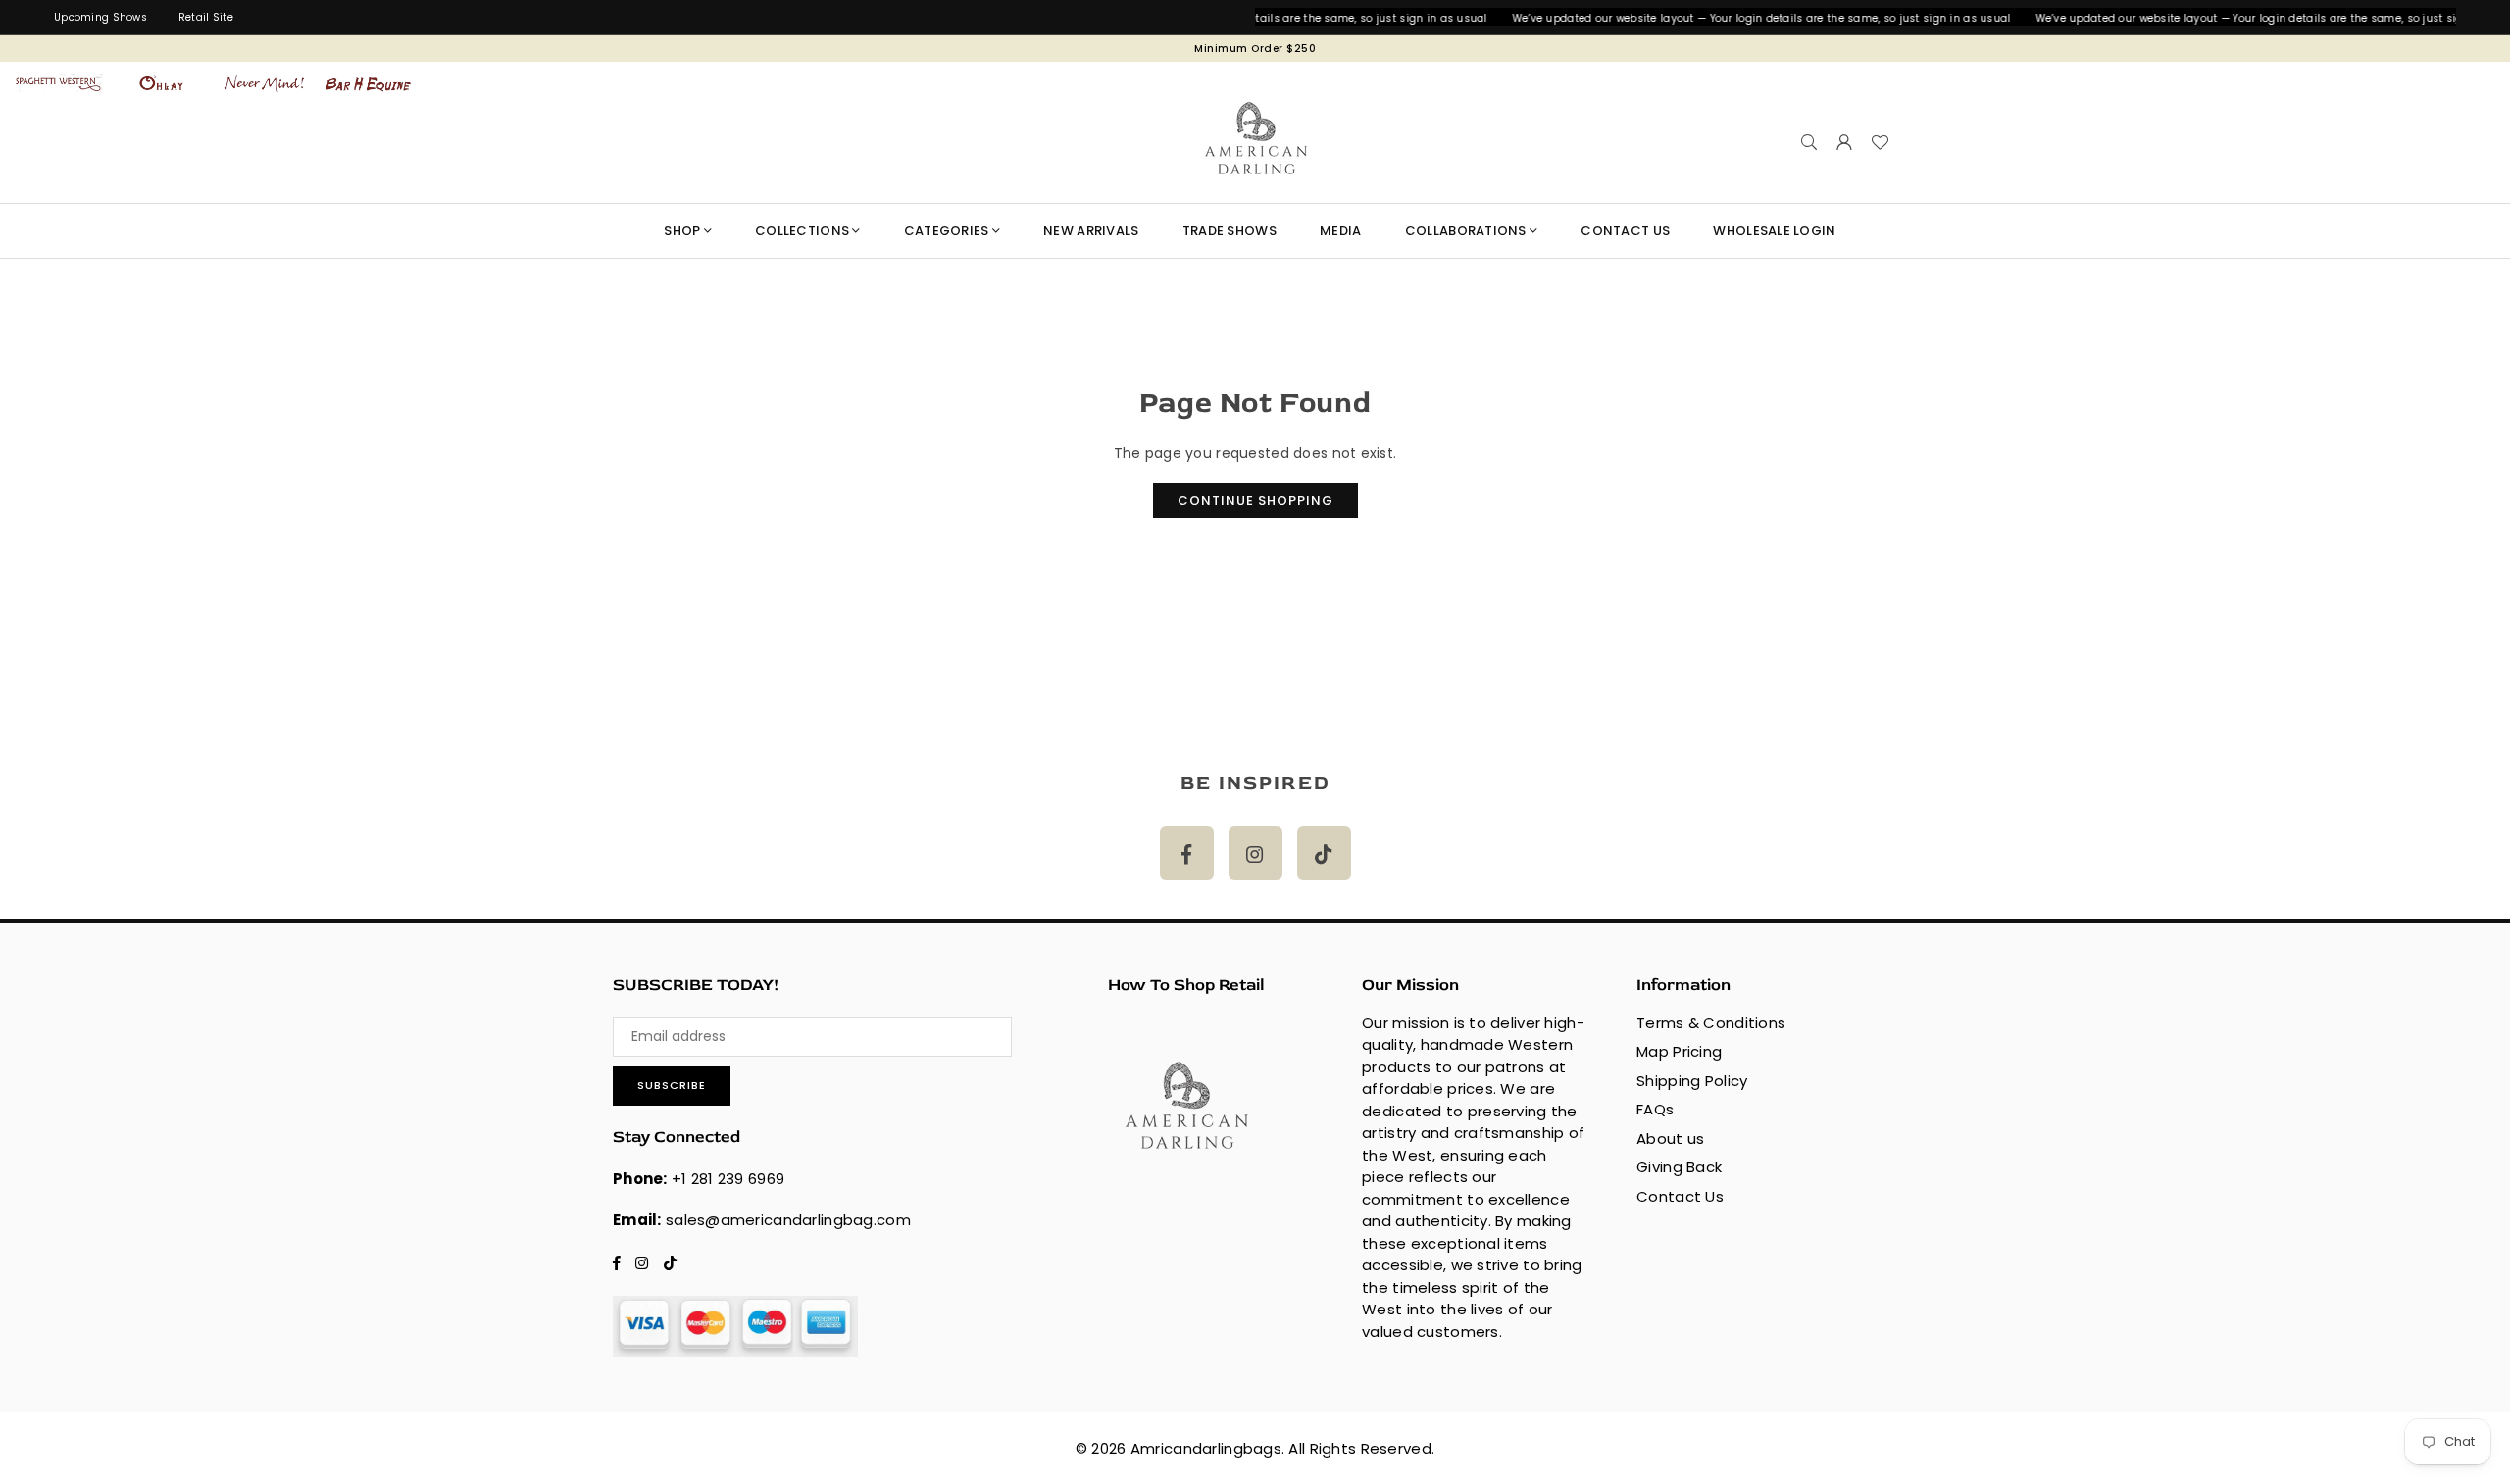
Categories (947, 231)
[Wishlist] (1880, 142)
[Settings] (1844, 142)
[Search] (1809, 142)
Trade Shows (1230, 231)
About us (1670, 1138)
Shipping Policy (1692, 1081)
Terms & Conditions (1711, 1023)
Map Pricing (1679, 1051)
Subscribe (672, 1085)
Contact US (1625, 231)
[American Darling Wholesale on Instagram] (1255, 853)
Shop (682, 231)
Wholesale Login (1774, 231)
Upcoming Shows (100, 17)
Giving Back (1679, 1167)
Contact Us (1680, 1196)
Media (1340, 231)
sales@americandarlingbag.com (788, 1220)
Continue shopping (1255, 500)
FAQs (1655, 1109)
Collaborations (1466, 231)
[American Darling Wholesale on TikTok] (1324, 853)
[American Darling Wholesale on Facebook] (1187, 853)
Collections (802, 231)
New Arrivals (1091, 231)
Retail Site (206, 17)
